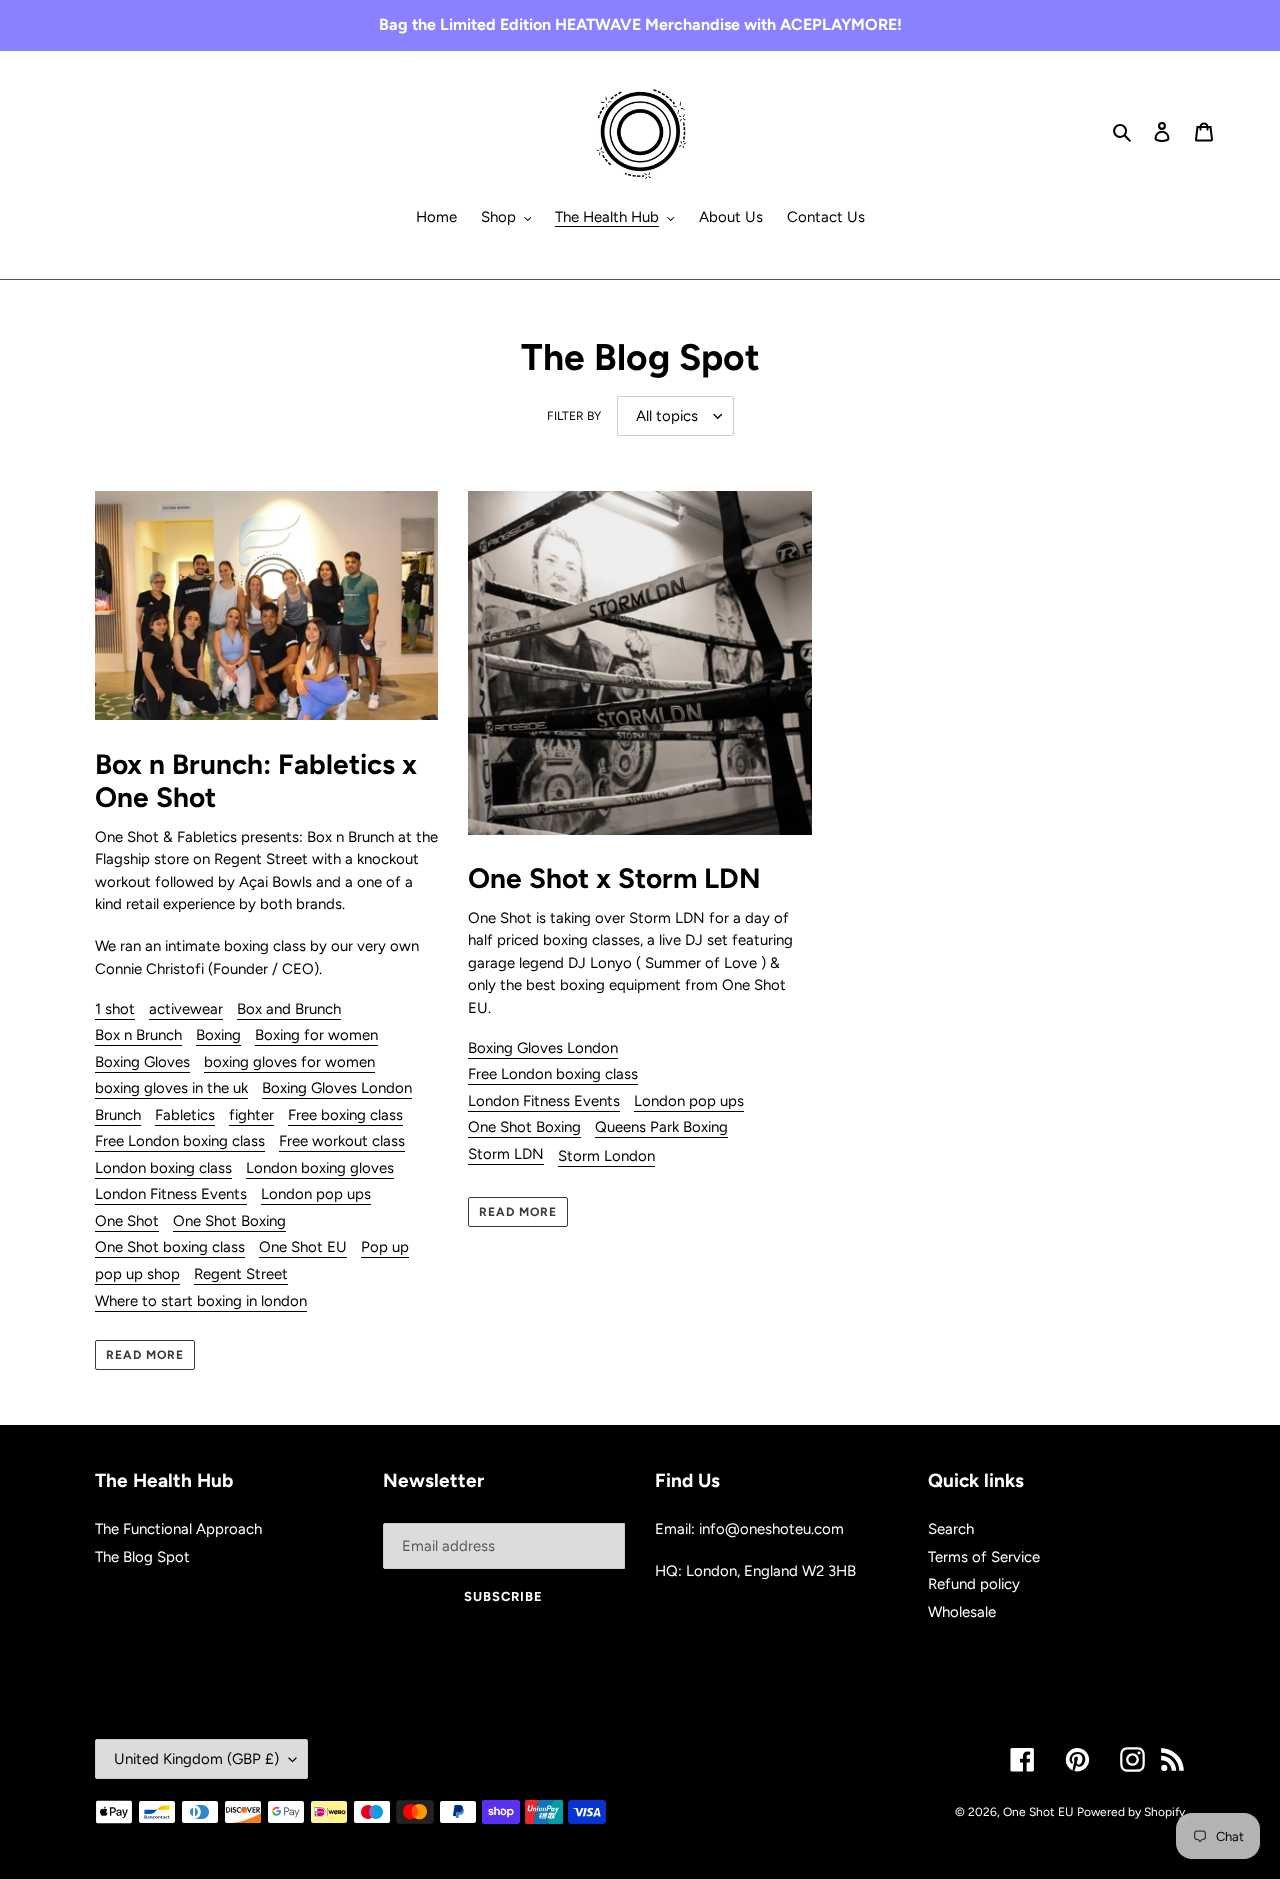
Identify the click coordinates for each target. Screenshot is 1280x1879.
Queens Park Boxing (661, 1127)
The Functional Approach (178, 1529)
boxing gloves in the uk (171, 1088)
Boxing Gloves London (337, 1088)
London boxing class (163, 1168)
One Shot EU (303, 1247)
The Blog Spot (142, 1557)
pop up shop (137, 1274)
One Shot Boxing (229, 1221)
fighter (251, 1115)
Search (951, 1529)
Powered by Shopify (1131, 1812)
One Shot (127, 1221)
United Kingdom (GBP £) (196, 1759)
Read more (145, 1355)
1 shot (115, 1009)
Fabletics (185, 1115)
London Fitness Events (171, 1194)
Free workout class (342, 1141)
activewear (186, 1009)
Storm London (606, 1156)
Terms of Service (984, 1557)
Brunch (118, 1115)
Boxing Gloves (142, 1062)
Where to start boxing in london (201, 1301)
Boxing (218, 1035)
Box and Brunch (289, 1009)
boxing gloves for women (289, 1062)
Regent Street (241, 1274)
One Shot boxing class (170, 1247)
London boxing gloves (320, 1168)
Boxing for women (316, 1035)
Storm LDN (506, 1154)
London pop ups (316, 1194)
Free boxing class (345, 1115)
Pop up (385, 1247)
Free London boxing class (180, 1141)
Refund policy (974, 1584)
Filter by (574, 416)
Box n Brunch (138, 1035)
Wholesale (962, 1612)
